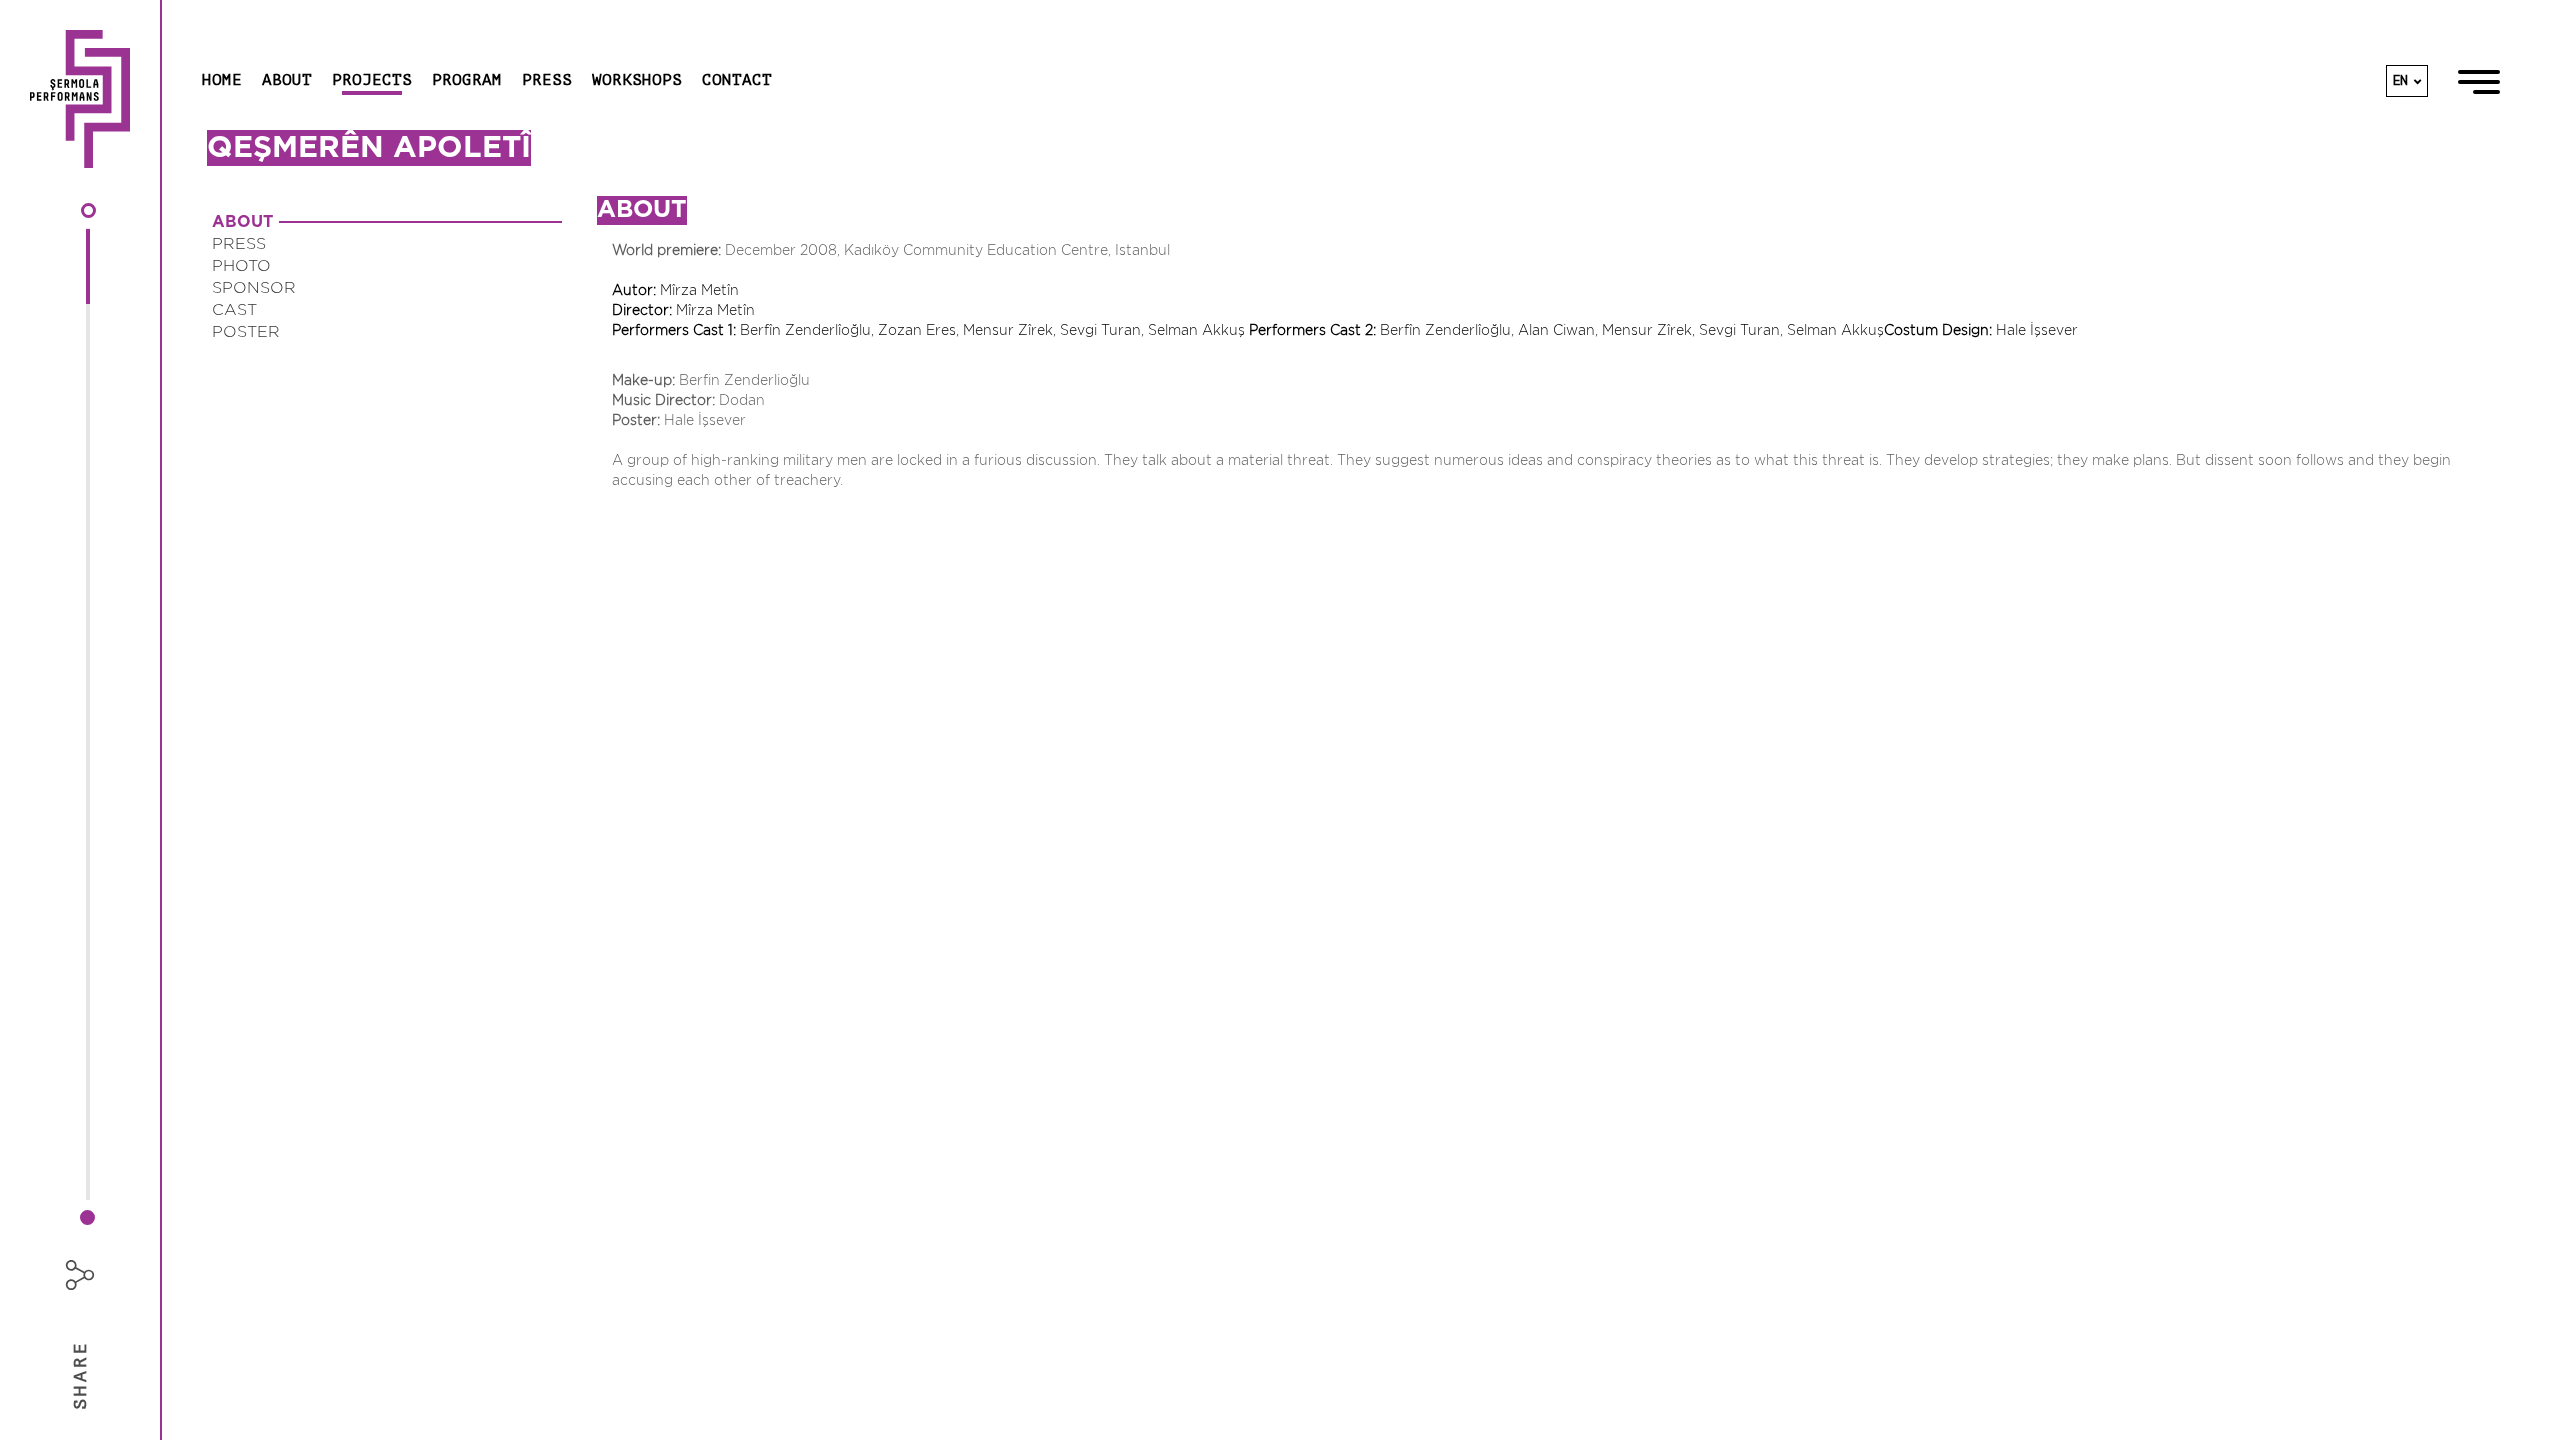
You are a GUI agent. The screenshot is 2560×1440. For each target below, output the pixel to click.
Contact (737, 80)
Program (467, 80)
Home (222, 80)
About (287, 80)
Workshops (637, 80)
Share (80, 1375)
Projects (372, 80)
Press (547, 80)
